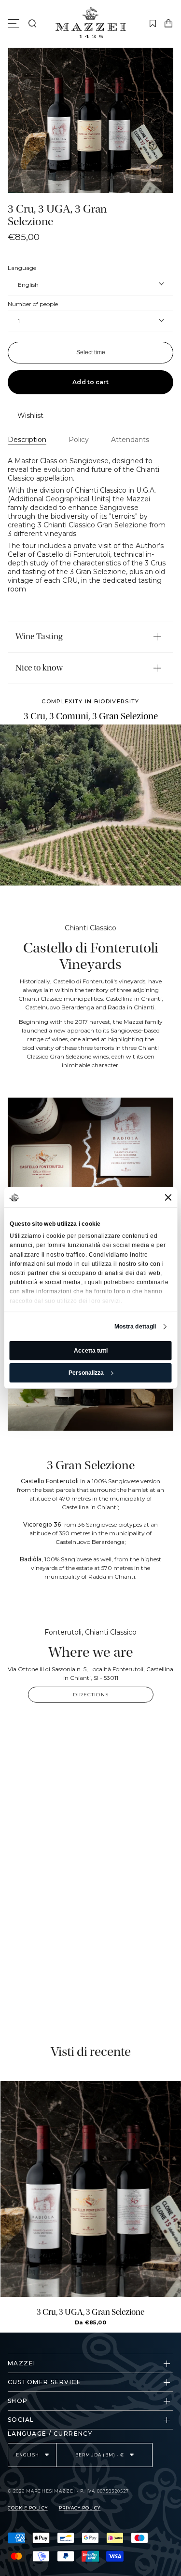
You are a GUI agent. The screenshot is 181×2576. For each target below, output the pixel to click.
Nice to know (39, 668)
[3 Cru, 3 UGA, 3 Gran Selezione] (91, 2189)
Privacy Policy (80, 2508)
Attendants (130, 440)
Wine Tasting (39, 637)
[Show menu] (15, 24)
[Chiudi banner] (168, 1197)
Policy (79, 440)
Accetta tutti (91, 1351)
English (28, 285)
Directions (91, 1695)
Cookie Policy (28, 2508)
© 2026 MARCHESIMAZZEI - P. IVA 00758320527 (68, 2491)
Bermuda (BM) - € (100, 2455)
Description (27, 440)
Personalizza (86, 1373)
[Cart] (168, 24)
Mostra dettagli (135, 1327)
